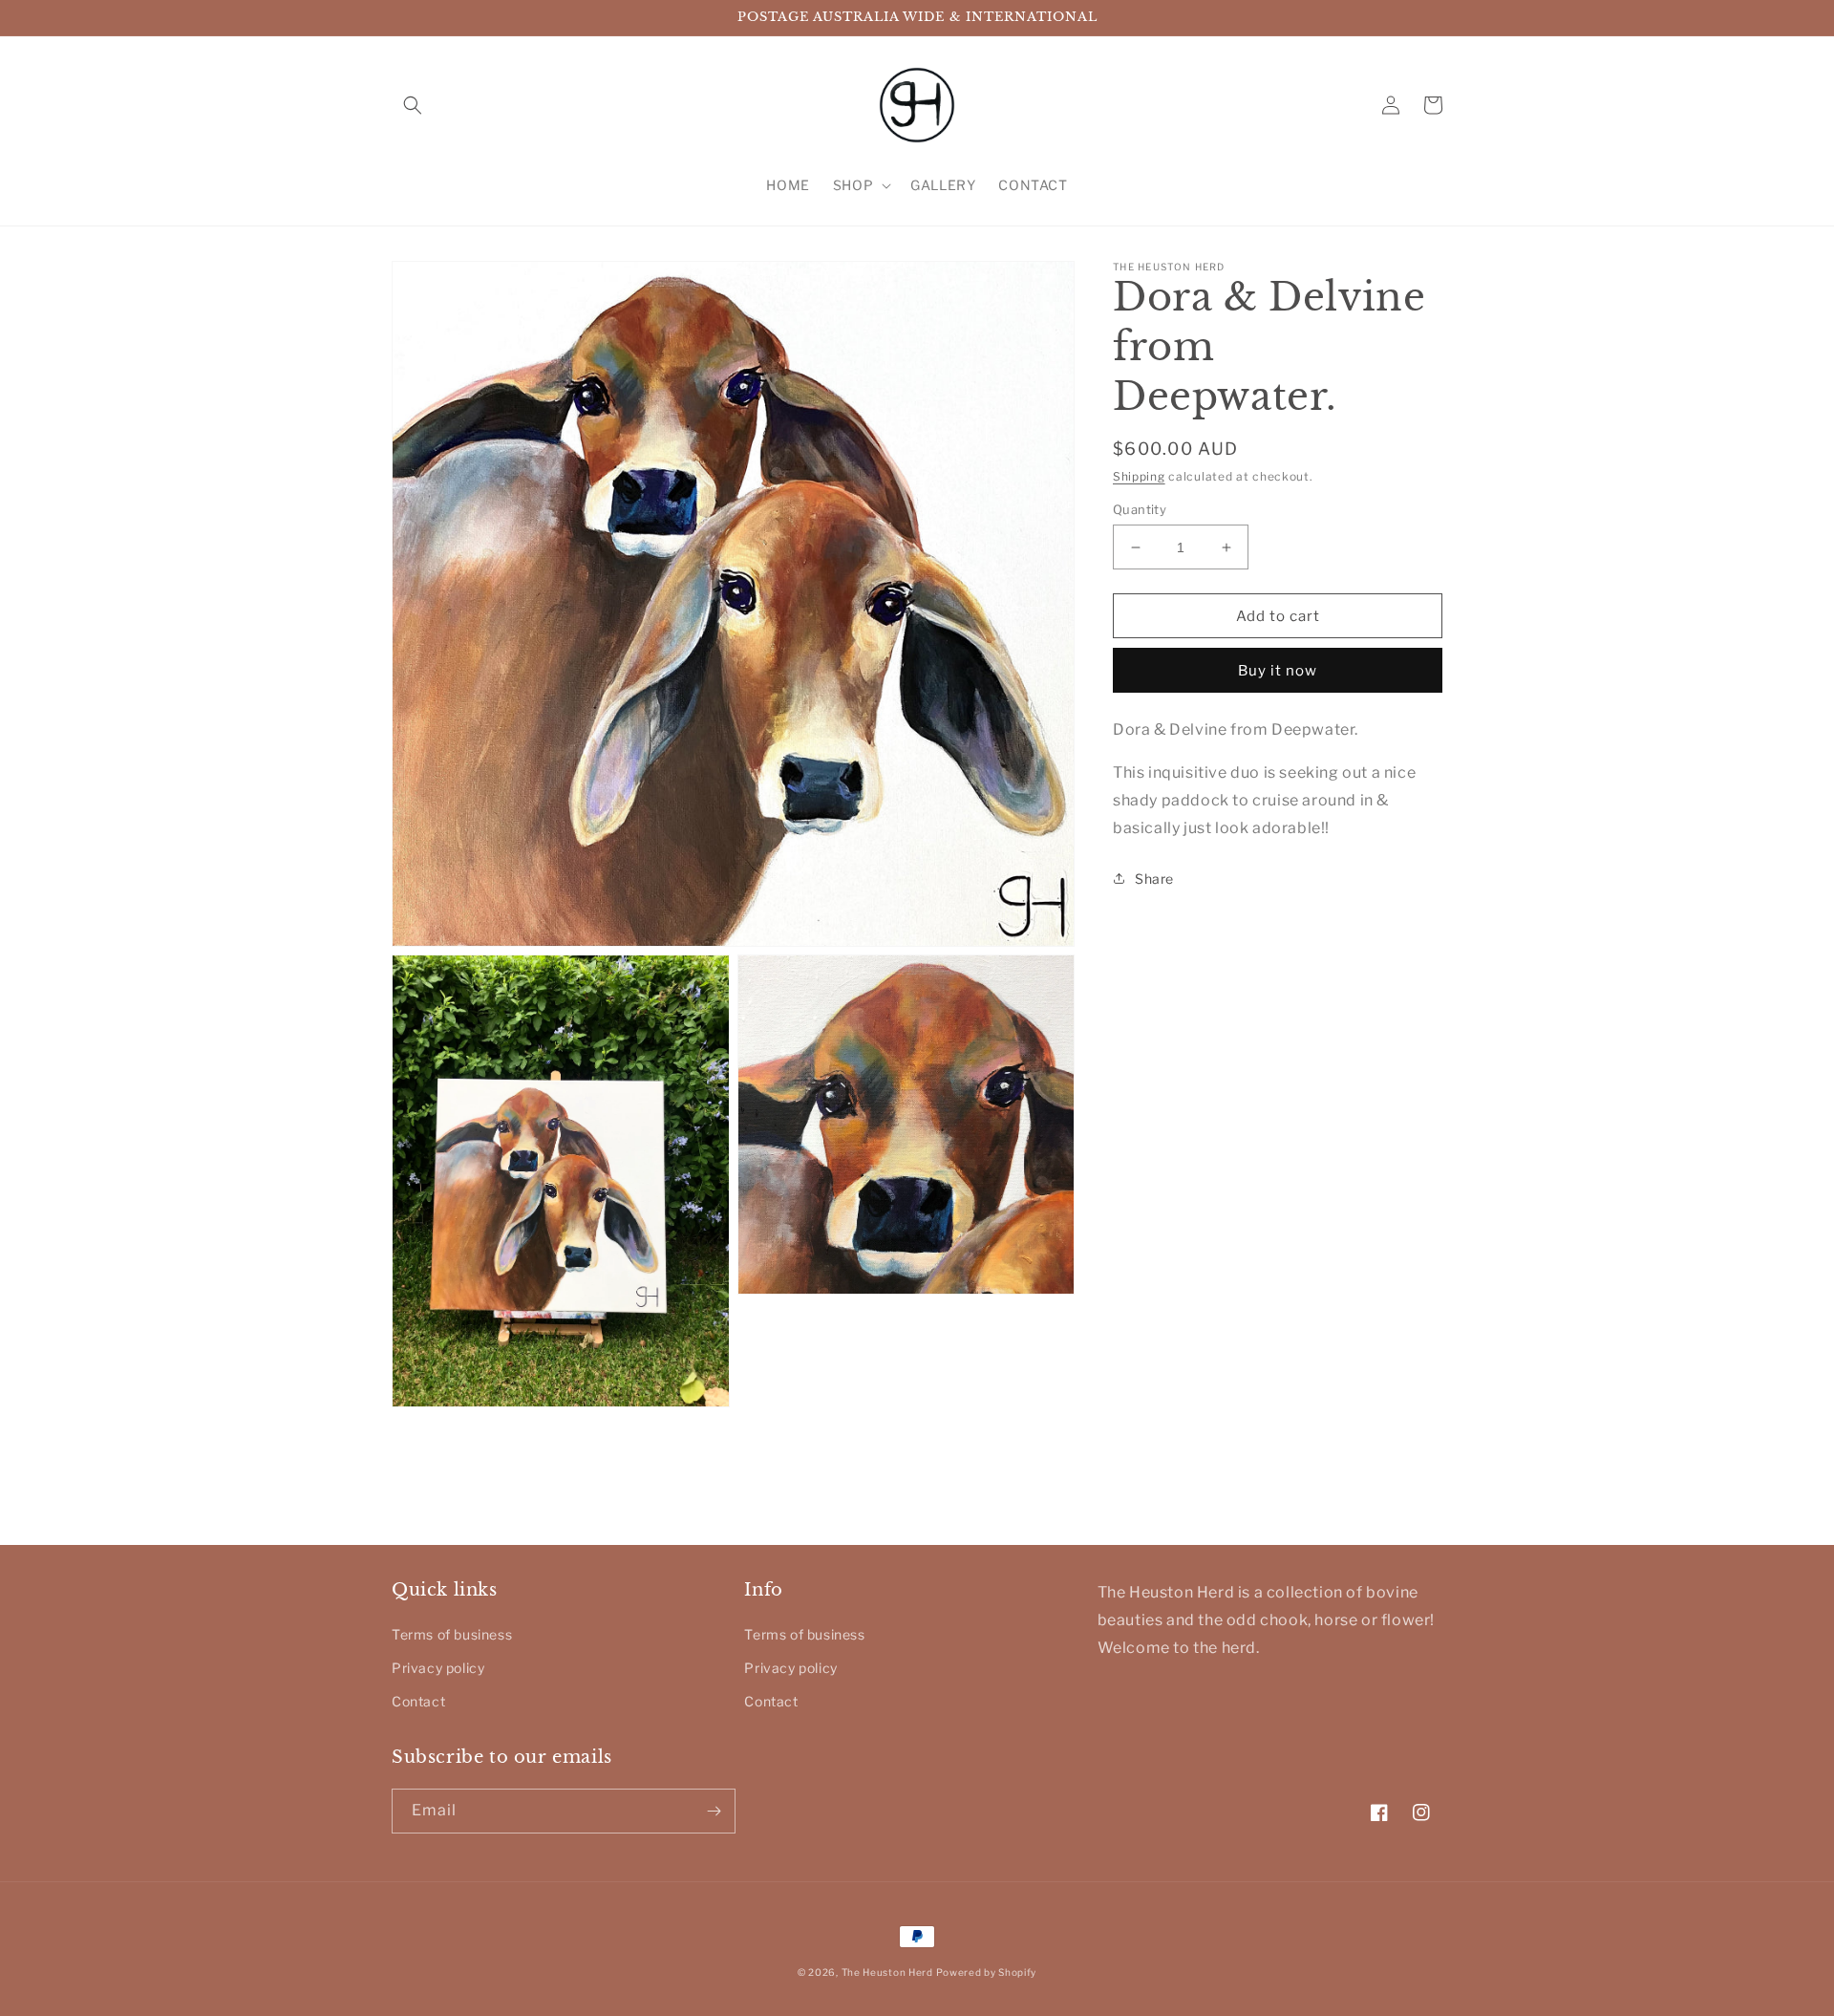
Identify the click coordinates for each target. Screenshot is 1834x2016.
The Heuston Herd (887, 1972)
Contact (418, 1701)
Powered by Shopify (986, 1972)
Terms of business (452, 1634)
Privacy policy (438, 1668)
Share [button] (1154, 879)
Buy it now (1278, 671)
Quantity (1140, 509)
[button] (413, 105)
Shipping (1139, 476)
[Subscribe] (714, 1811)
